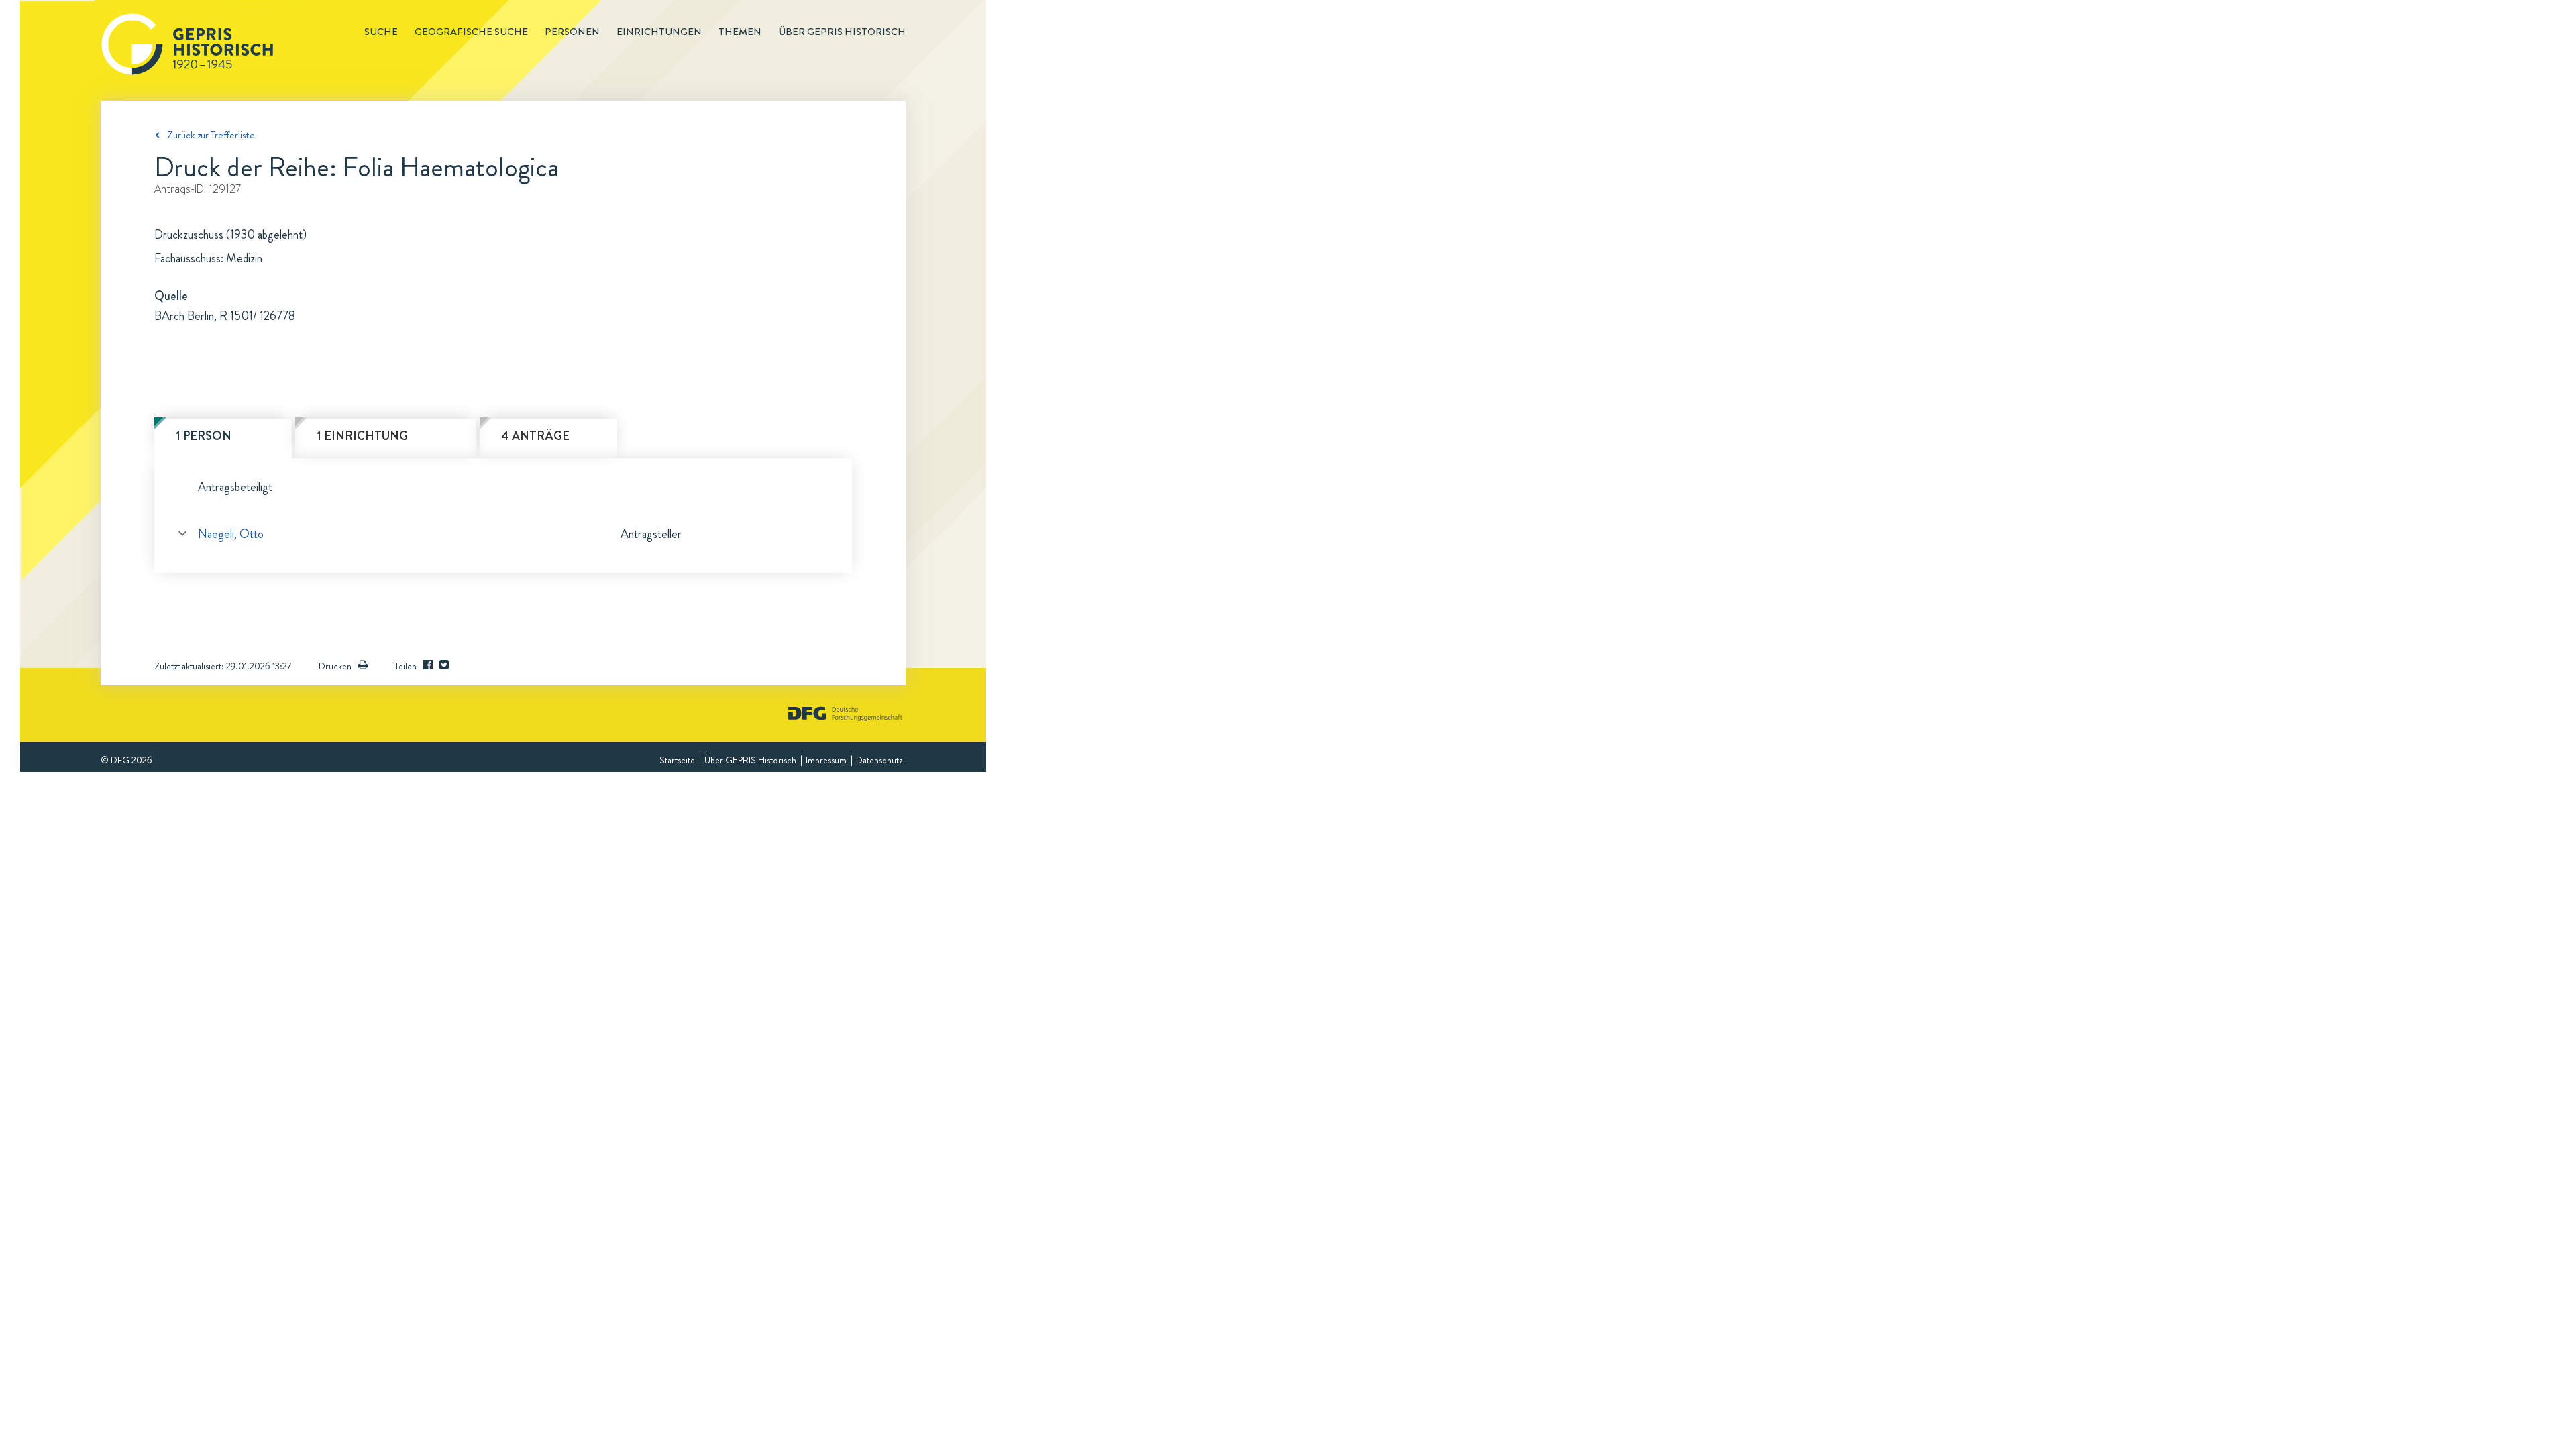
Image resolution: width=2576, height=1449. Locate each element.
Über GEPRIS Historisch (750, 760)
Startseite (677, 760)
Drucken (335, 666)
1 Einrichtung (362, 436)
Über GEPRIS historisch (842, 32)
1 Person (204, 436)
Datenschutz (879, 760)
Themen (740, 32)
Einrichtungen (659, 32)
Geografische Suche (471, 32)
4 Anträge (535, 436)
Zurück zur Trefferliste (211, 135)
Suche (381, 32)
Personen (572, 32)
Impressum (826, 760)
